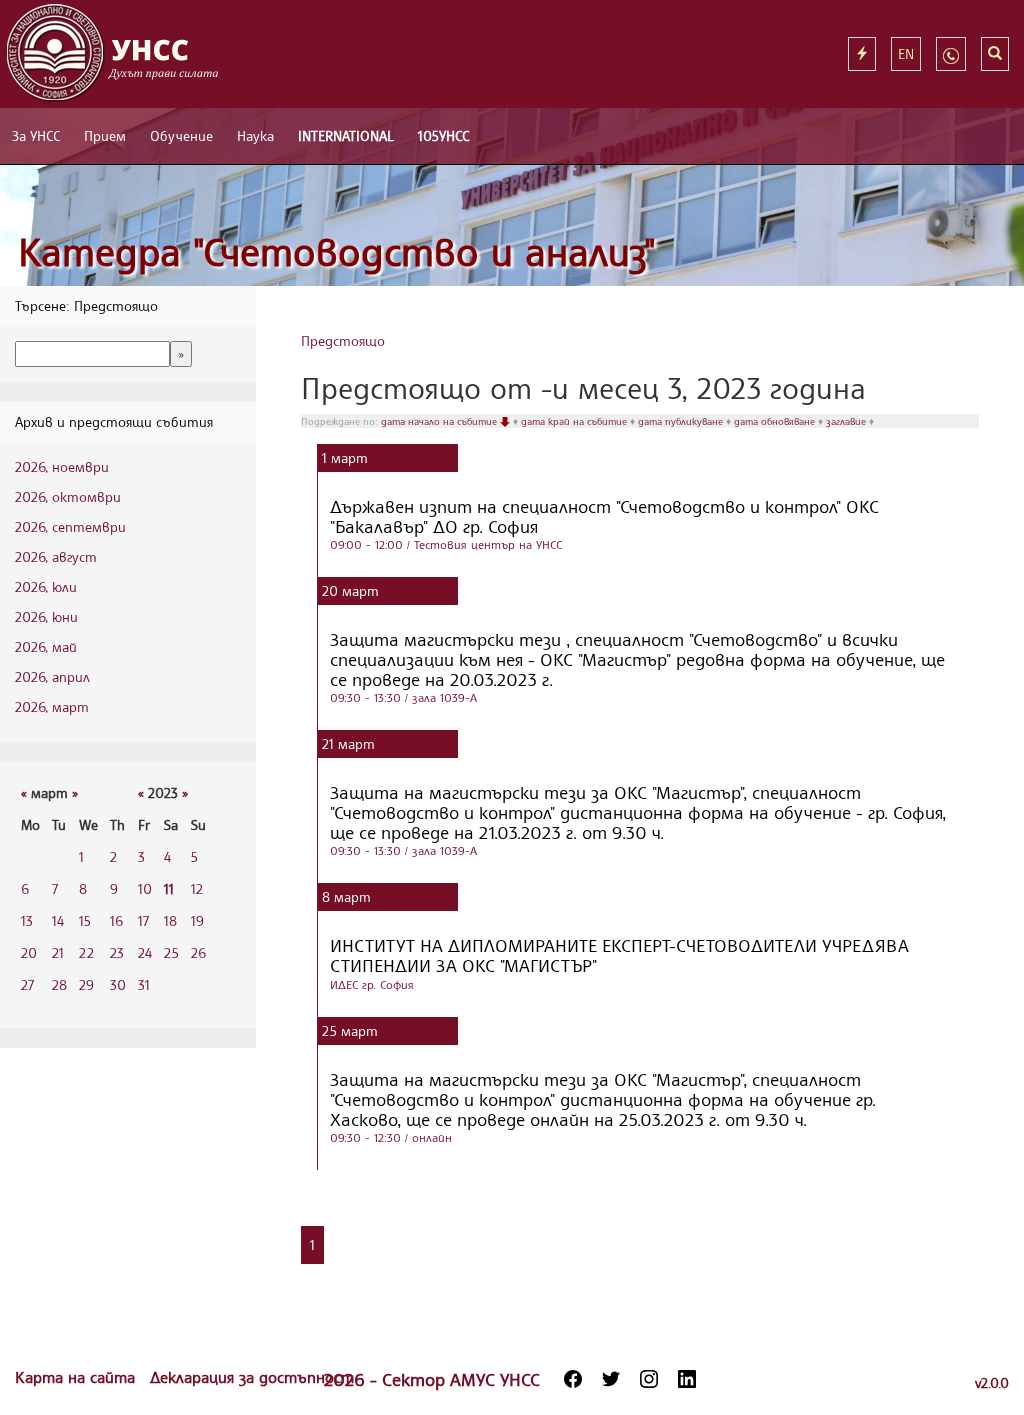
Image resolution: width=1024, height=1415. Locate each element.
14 (58, 920)
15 (85, 920)
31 (144, 984)
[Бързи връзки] (862, 54)
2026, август (56, 556)
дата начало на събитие (440, 421)
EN (906, 53)
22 (86, 952)
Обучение (181, 135)
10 (145, 888)
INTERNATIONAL (346, 135)
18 (170, 920)
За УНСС (36, 135)
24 (145, 952)
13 (27, 920)
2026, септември (70, 526)
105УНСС (443, 135)
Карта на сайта (77, 1377)
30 (118, 984)
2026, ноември (62, 466)
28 (59, 984)
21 (58, 952)
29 (86, 984)
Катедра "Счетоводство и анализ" (337, 251)
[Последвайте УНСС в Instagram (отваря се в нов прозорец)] (649, 1379)
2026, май (46, 646)
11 (169, 888)
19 (197, 920)
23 (117, 952)
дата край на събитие (575, 421)
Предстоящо (343, 340)
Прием (105, 135)
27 (27, 984)
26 (198, 952)
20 (29, 952)
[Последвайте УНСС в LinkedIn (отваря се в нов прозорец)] (687, 1379)
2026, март (52, 706)
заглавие (847, 421)
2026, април (52, 676)
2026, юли (46, 586)
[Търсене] (995, 54)
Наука (255, 135)
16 (116, 920)
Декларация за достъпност (252, 1377)
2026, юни (46, 616)
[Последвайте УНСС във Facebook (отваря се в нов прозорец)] (573, 1379)
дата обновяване (776, 421)
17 (143, 920)
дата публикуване (682, 421)
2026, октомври (68, 496)
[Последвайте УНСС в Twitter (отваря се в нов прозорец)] (611, 1379)
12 (197, 888)
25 (171, 952)
